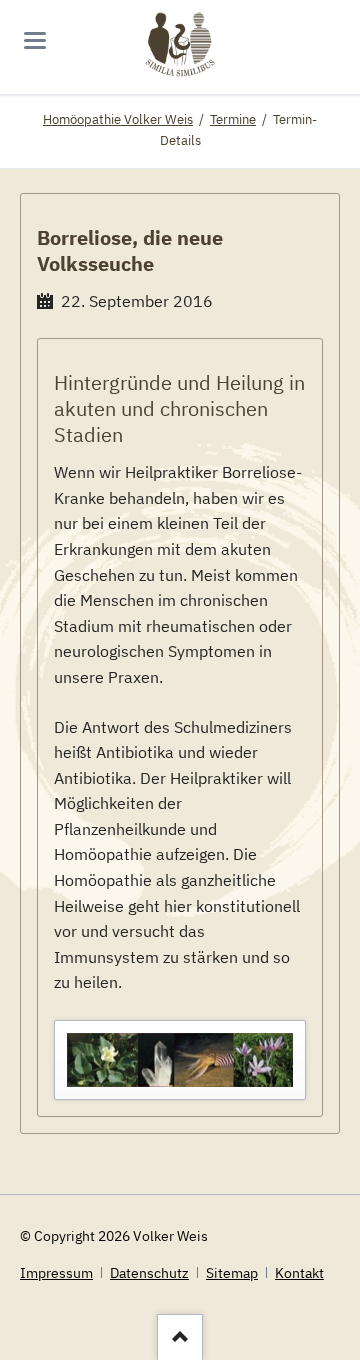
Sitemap (232, 1273)
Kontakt (299, 1273)
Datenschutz (149, 1273)
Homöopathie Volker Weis (118, 119)
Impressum (56, 1273)
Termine (233, 119)
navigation (35, 40)
